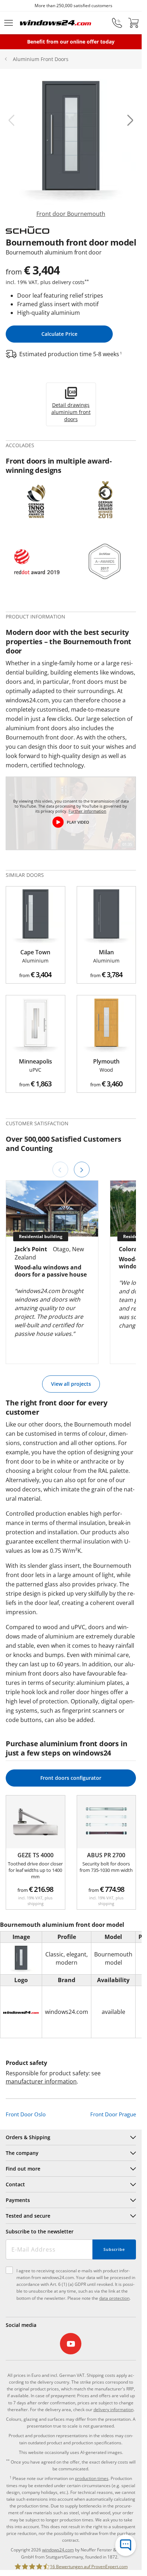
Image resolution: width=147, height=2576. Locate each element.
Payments (18, 2200)
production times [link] (92, 2478)
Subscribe (114, 2249)
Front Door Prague (113, 2114)
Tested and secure (28, 2216)
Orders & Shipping (28, 2137)
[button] (11, 120)
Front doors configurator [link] (71, 1778)
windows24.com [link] (58, 2550)
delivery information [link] (113, 2410)
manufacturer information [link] (41, 2081)
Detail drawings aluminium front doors (71, 412)
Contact (15, 2184)
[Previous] (60, 1170)
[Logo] (56, 23)
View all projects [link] (71, 1384)
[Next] (82, 1170)
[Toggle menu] (9, 23)
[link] (71, 149)
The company (22, 2153)
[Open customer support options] (126, 2545)
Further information (87, 811)
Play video (78, 822)
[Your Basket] (133, 23)
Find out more (23, 2169)
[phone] (117, 23)
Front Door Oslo (26, 2114)
